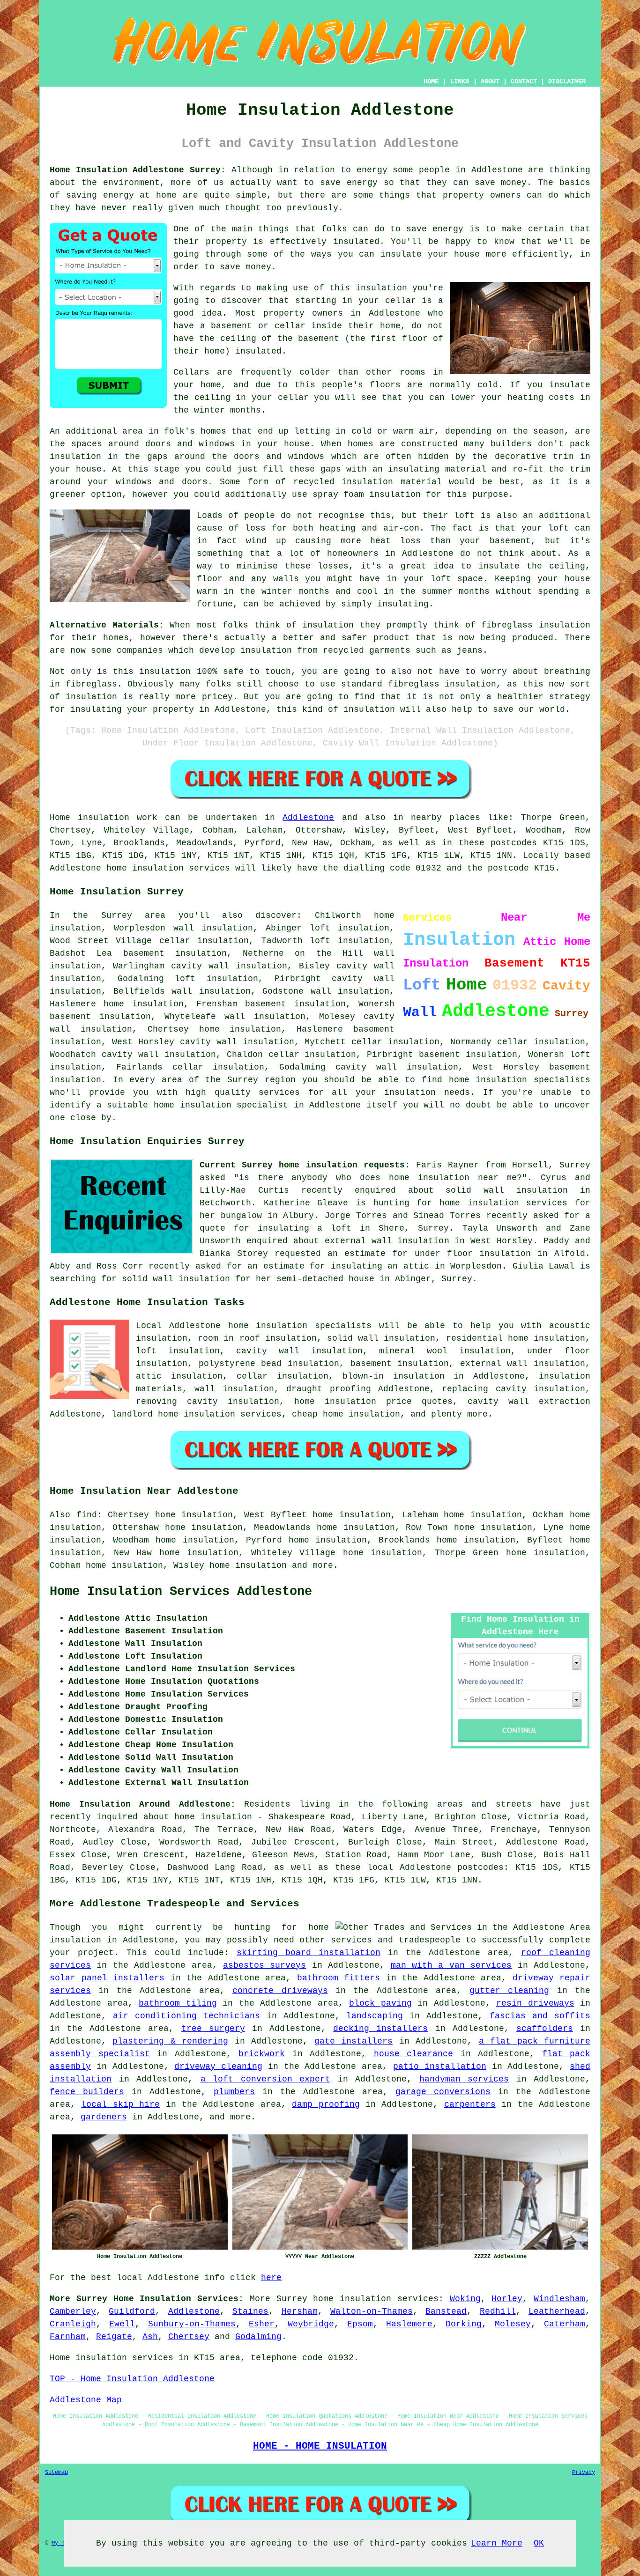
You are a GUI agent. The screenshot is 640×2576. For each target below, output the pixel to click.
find (87, 1515)
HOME (431, 81)
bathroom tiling (178, 2003)
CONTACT (524, 81)
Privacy (584, 2473)
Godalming (258, 2337)
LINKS (460, 81)
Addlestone (308, 818)
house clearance (414, 2054)
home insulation (248, 1565)
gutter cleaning (509, 1991)
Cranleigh (73, 2324)
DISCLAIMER (567, 81)
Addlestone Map (86, 2400)
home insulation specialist (221, 1105)
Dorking (464, 2324)
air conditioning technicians (186, 2016)
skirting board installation (309, 1953)
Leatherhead (557, 2311)
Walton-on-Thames (372, 2311)
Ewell (122, 2324)
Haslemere (409, 2324)
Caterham (565, 2324)
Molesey (513, 2324)
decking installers (380, 2029)
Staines (250, 2311)
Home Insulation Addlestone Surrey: (138, 170)
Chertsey (189, 2337)
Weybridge (311, 2324)
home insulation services (376, 2299)
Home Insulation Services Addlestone (181, 1592)
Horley (507, 2299)
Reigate (114, 2337)
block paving (380, 2003)
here (271, 2278)
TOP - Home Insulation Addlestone (132, 2379)
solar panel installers (107, 1978)
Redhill (498, 2311)
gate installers (353, 2041)
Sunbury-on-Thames (192, 2324)
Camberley (73, 2311)
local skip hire (120, 2104)
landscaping (375, 2016)
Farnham (68, 2337)
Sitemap (56, 2473)
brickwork (262, 2054)
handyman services (464, 2079)
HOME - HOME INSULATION (320, 2446)
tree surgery (213, 2029)
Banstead (446, 2311)
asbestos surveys (264, 1965)
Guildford (132, 2311)
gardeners (104, 2117)
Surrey (292, 2299)
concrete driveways (280, 1991)
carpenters (470, 2104)
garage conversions (443, 2092)
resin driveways (535, 2003)
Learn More (497, 2543)
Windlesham (559, 2299)
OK (539, 2543)
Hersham (300, 2311)
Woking (465, 2299)
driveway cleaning (218, 2067)
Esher (262, 2324)
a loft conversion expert (266, 2079)
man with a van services (451, 1965)
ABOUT (490, 81)
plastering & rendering (170, 2041)
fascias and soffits (540, 2016)
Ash (150, 2337)
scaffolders (545, 2029)
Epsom (360, 2324)
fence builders (87, 2092)
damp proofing (326, 2104)
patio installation (440, 2067)
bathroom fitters (339, 1978)
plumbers (234, 2092)
